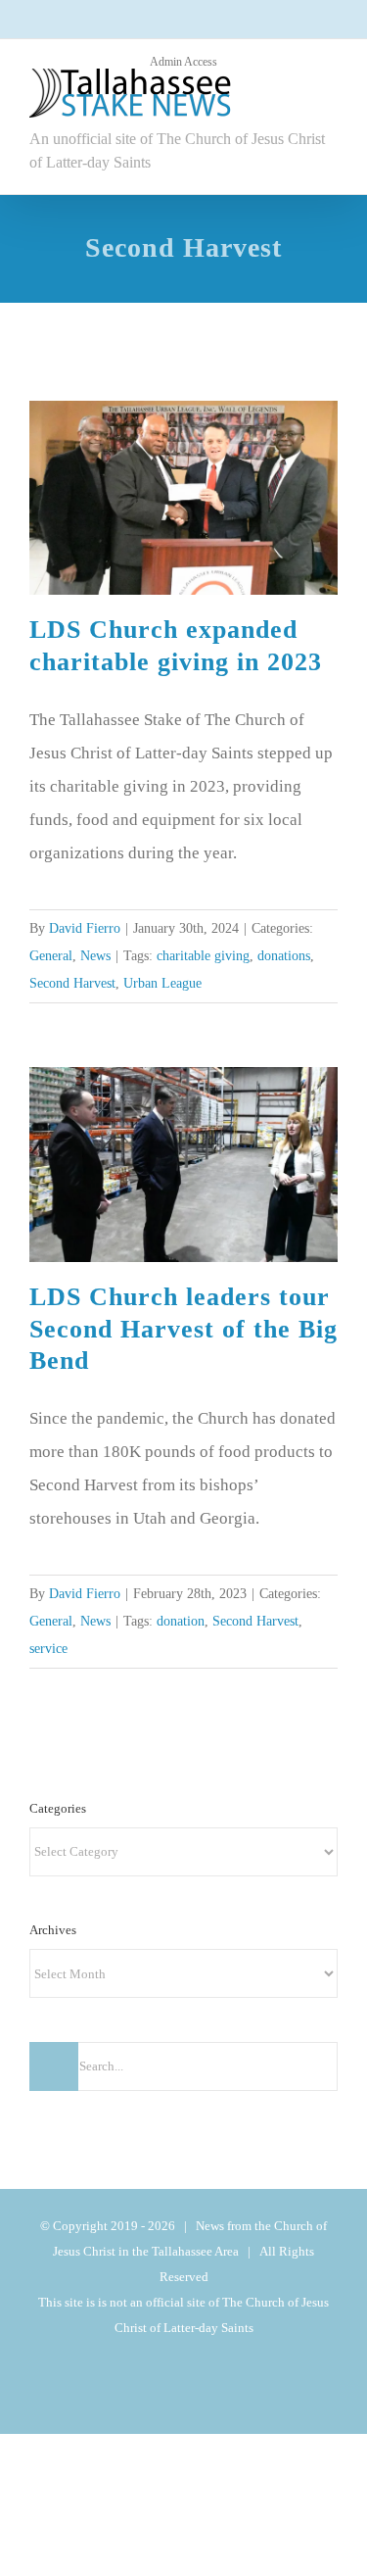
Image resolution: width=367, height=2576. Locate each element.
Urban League (74, 1011)
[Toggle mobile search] (295, 102)
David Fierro (87, 928)
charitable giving (81, 983)
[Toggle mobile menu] (330, 102)
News (221, 956)
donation (57, 1709)
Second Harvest (259, 983)
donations (171, 983)
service (222, 1709)
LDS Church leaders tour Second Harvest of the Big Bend (183, 1357)
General (173, 956)
